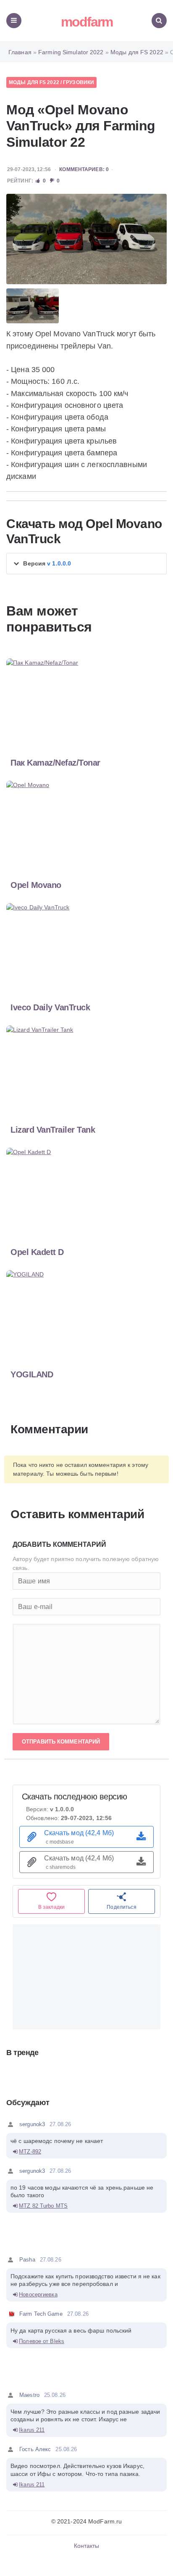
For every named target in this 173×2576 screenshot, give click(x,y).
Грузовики (79, 82)
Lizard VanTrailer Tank (53, 1130)
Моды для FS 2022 (34, 82)
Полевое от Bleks (42, 2341)
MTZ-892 (30, 2152)
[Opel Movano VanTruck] (86, 239)
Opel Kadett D (37, 1252)
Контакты (87, 2546)
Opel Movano (36, 885)
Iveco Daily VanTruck (50, 1007)
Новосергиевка (38, 2295)
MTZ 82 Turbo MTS (43, 2206)
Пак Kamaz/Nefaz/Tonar (55, 763)
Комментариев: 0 (84, 169)
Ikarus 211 (32, 2430)
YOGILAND (32, 1374)
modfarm (87, 22)
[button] (86, 564)
